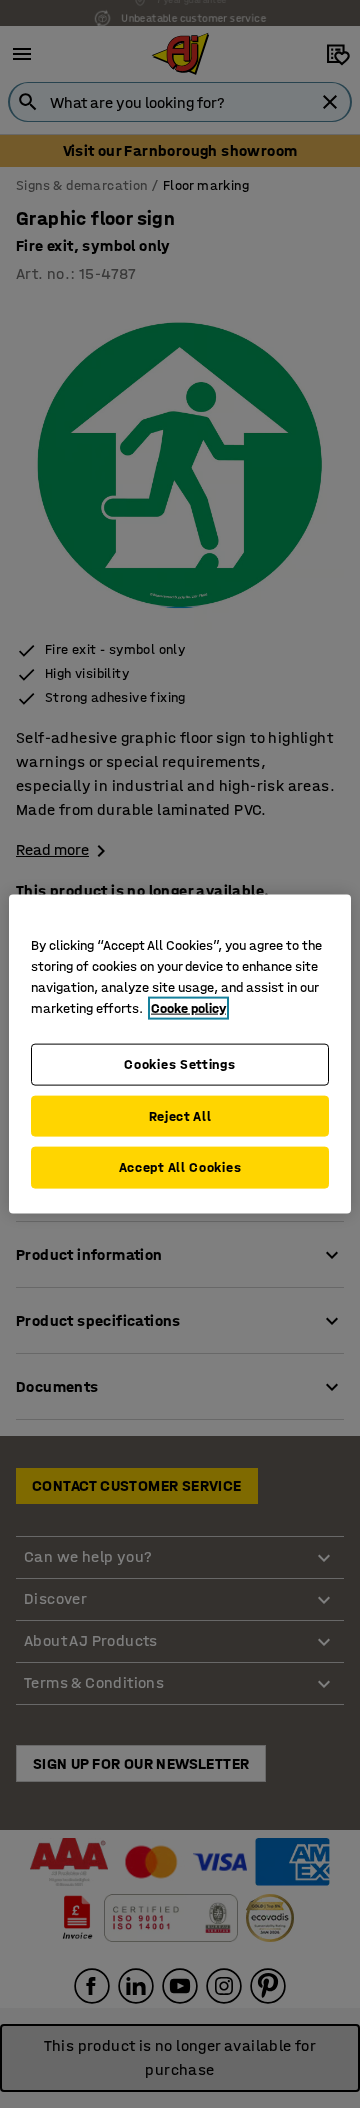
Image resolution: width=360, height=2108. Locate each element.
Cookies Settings (179, 1064)
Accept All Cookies (180, 1167)
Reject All (180, 1115)
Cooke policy (188, 1008)
